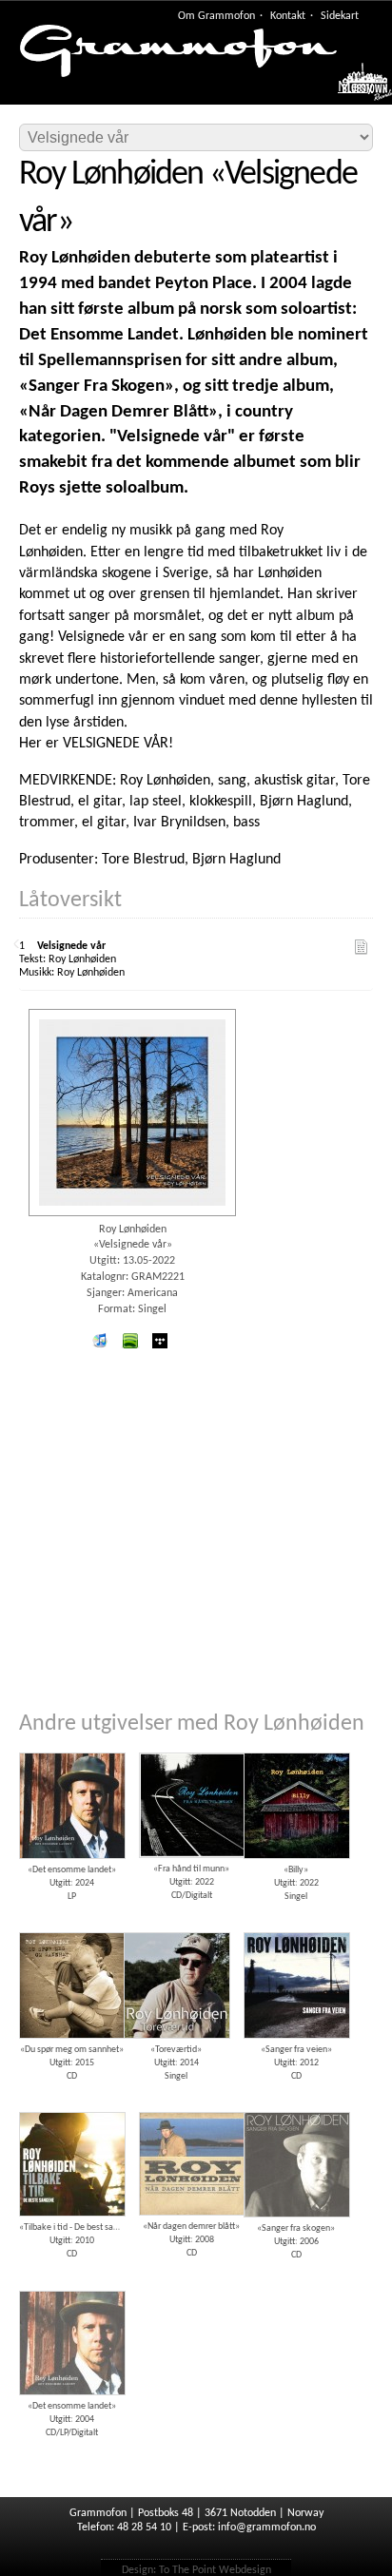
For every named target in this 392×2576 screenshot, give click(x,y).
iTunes (100, 1341)
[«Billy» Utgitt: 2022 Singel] (296, 1746)
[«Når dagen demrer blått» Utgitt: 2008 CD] (191, 2105)
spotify (129, 1341)
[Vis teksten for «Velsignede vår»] (362, 947)
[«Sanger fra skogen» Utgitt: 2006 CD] (296, 2105)
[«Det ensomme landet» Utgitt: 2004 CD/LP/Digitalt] (71, 2284)
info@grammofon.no (267, 2528)
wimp (160, 1341)
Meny (355, 87)
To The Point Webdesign (215, 2570)
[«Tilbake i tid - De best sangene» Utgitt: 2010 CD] (71, 2105)
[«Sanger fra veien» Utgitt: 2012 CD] (296, 1926)
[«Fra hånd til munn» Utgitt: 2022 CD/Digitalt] (191, 1746)
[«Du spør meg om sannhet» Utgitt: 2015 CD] (71, 1926)
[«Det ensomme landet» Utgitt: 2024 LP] (71, 1746)
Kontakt (288, 16)
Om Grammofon (216, 16)
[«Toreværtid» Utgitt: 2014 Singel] (176, 1926)
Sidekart (340, 16)
